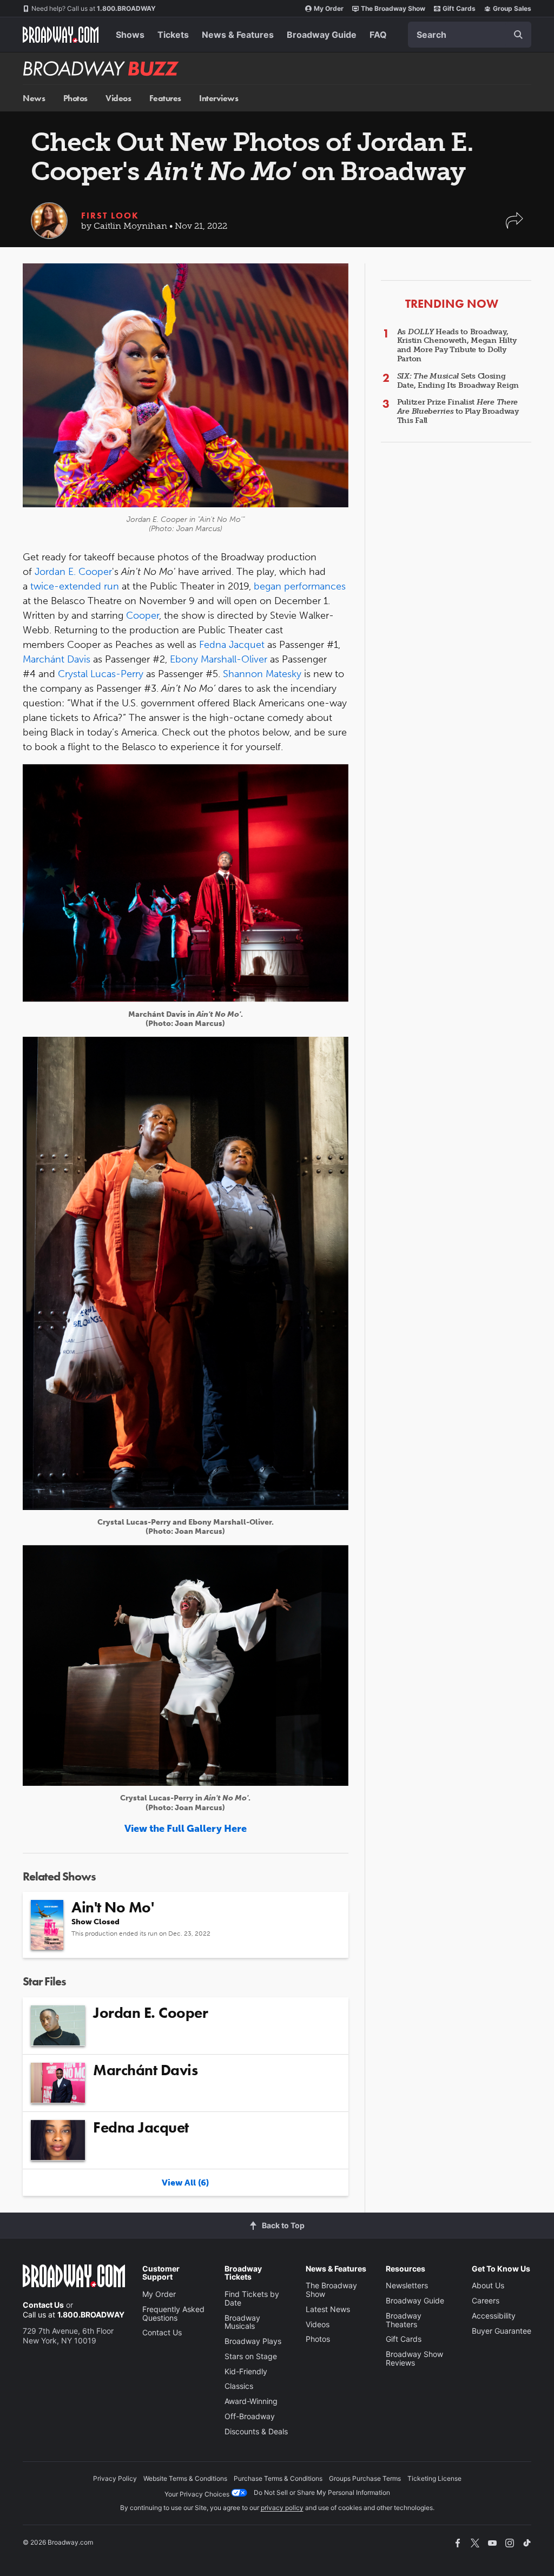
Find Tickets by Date (252, 2298)
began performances (300, 586)
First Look (110, 216)
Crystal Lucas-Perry (101, 674)
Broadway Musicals (242, 2322)
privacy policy (282, 2508)
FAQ (378, 35)
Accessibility (494, 2316)
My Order (329, 8)
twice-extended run (75, 586)
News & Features (238, 35)
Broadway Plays (253, 2341)
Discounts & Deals (256, 2431)
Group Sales (512, 8)
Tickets (173, 35)
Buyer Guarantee (502, 2331)
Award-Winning (251, 2401)
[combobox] (470, 35)
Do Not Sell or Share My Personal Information (322, 2492)
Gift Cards (459, 8)
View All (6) (185, 2183)
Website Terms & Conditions (185, 2478)
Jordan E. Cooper (73, 572)
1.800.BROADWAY (94, 8)
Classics (239, 2386)
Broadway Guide (322, 35)
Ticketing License (434, 2478)
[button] (515, 226)
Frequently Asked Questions (173, 2313)
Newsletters (407, 2285)
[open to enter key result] (518, 35)
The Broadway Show (393, 8)
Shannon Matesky (262, 674)
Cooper (143, 615)
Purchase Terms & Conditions (278, 2478)
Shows (130, 35)
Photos (75, 98)
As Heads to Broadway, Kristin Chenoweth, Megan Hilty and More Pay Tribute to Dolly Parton (457, 345)
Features (165, 98)
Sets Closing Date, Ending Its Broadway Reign (458, 381)
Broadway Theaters (404, 2320)
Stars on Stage (251, 2356)
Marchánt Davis (57, 659)
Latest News (328, 2309)
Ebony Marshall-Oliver (219, 659)
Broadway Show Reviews (414, 2358)
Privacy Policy (115, 2478)
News (34, 98)
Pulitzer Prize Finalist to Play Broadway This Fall (458, 411)
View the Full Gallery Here (186, 1829)
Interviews (219, 98)
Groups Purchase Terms (365, 2478)
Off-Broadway (250, 2416)
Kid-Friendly (246, 2371)
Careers (486, 2300)
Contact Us (43, 2305)
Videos (118, 98)
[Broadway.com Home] (61, 35)
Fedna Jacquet (232, 645)
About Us (488, 2285)
